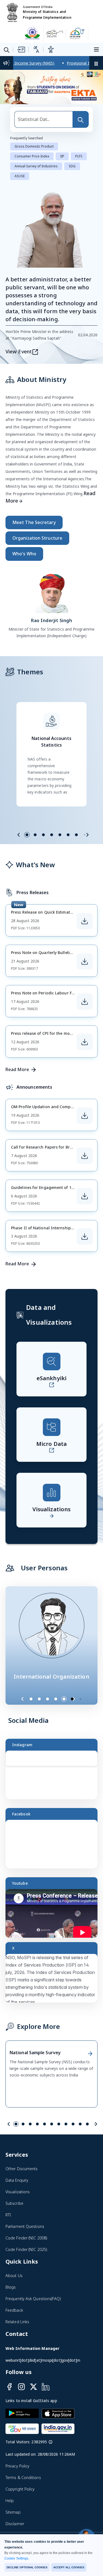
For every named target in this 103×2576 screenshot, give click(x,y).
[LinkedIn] (46, 2387)
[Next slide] (87, 835)
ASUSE (20, 177)
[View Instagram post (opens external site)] (54, 1778)
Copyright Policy (20, 2490)
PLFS (79, 157)
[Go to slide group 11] (87, 2125)
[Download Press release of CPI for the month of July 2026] (85, 1042)
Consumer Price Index (32, 157)
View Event (19, 352)
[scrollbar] (96, 1766)
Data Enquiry (17, 2181)
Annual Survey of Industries (36, 167)
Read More (17, 1070)
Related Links (17, 2322)
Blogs (11, 2288)
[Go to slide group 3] (43, 835)
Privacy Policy (17, 2467)
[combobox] (44, 120)
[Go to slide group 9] (73, 2125)
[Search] (80, 120)
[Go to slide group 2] (35, 835)
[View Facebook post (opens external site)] (54, 1847)
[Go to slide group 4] (52, 835)
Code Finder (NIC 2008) (26, 2238)
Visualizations (18, 2192)
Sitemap (13, 2513)
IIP (62, 157)
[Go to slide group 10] (80, 2125)
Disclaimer (15, 2524)
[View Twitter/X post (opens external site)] (54, 1981)
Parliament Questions (25, 2227)
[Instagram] (21, 2387)
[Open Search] (7, 50)
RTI (8, 2215)
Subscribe (14, 2204)
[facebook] (9, 2387)
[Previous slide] (19, 835)
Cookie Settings (16, 2558)
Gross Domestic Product (34, 147)
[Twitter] (34, 2387)
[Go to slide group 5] (60, 835)
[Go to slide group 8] (66, 2125)
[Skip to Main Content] (21, 49)
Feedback (14, 2311)
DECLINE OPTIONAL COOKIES (27, 2567)
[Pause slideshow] (83, 1699)
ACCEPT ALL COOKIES (69, 2567)
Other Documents (22, 2169)
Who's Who (24, 554)
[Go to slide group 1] (27, 835)
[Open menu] (97, 49)
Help (10, 2501)
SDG (72, 167)
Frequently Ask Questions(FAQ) (33, 2299)
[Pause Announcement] (96, 63)
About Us (14, 2276)
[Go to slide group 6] (68, 835)
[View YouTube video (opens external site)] (54, 1916)
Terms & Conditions (23, 2478)
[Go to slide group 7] (76, 835)
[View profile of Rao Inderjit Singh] (52, 592)
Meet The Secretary (34, 523)
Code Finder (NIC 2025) (26, 2250)
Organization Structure (37, 539)
